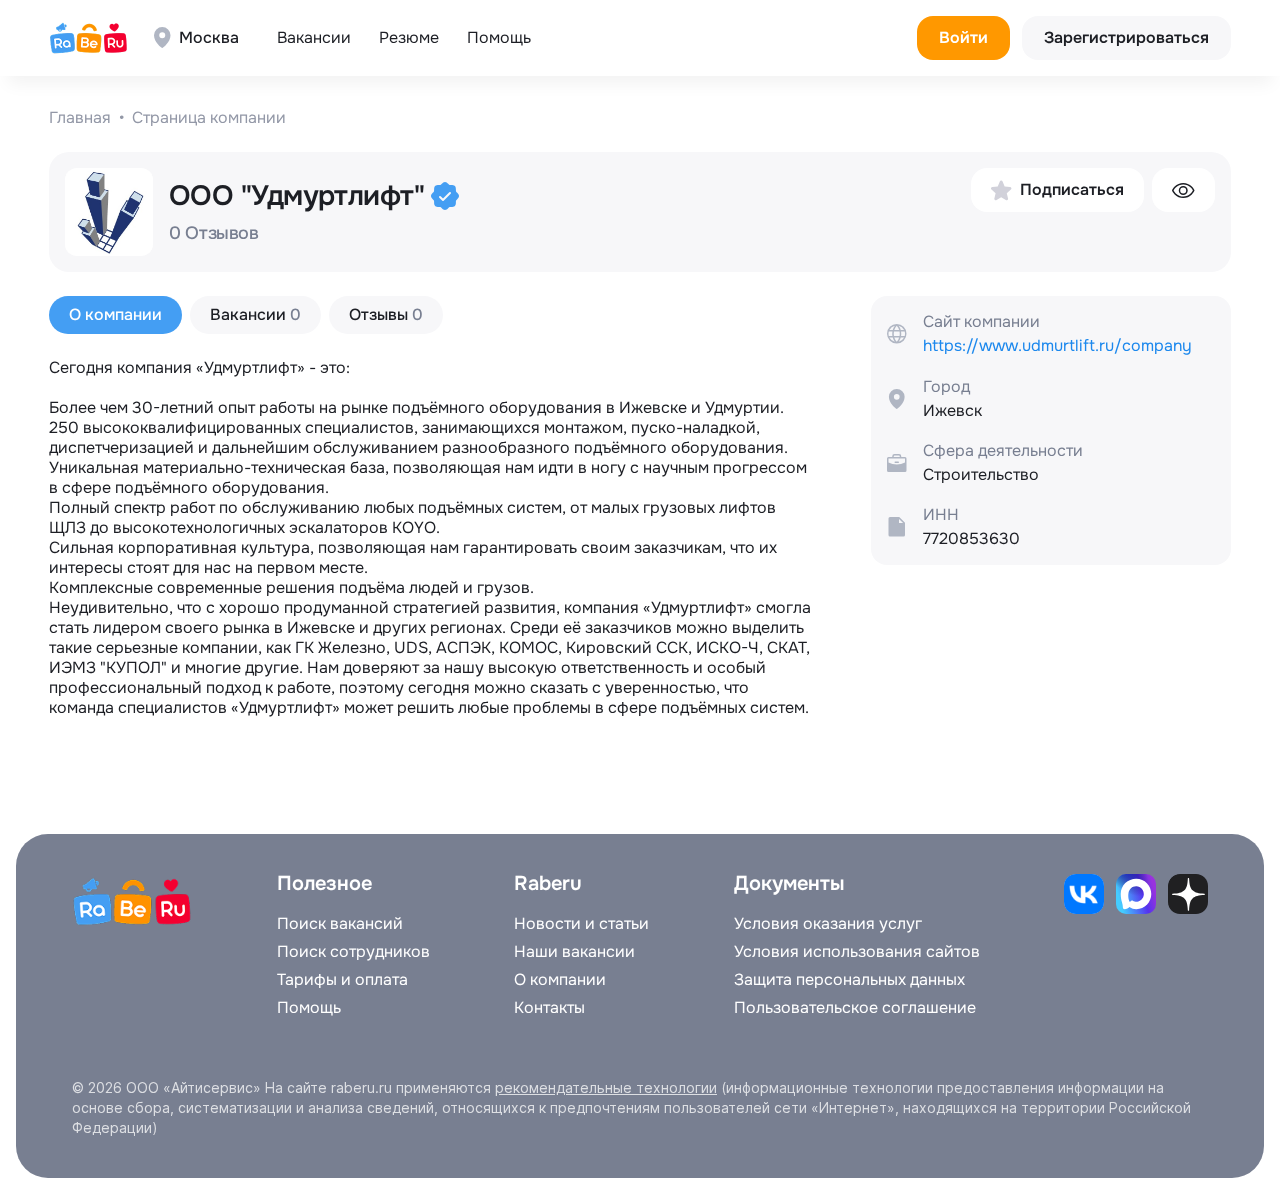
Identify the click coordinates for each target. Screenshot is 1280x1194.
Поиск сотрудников (353, 952)
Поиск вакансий (340, 924)
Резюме (409, 37)
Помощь (499, 37)
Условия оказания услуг (828, 924)
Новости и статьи (581, 924)
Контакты (549, 1008)
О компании (560, 980)
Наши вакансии (574, 952)
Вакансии (314, 37)
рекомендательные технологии (606, 1087)
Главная (80, 118)
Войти (963, 37)
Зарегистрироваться (1126, 37)
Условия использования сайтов (857, 952)
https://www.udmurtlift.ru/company (1057, 346)
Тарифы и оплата (342, 980)
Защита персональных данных (849, 980)
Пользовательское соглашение (855, 1008)
